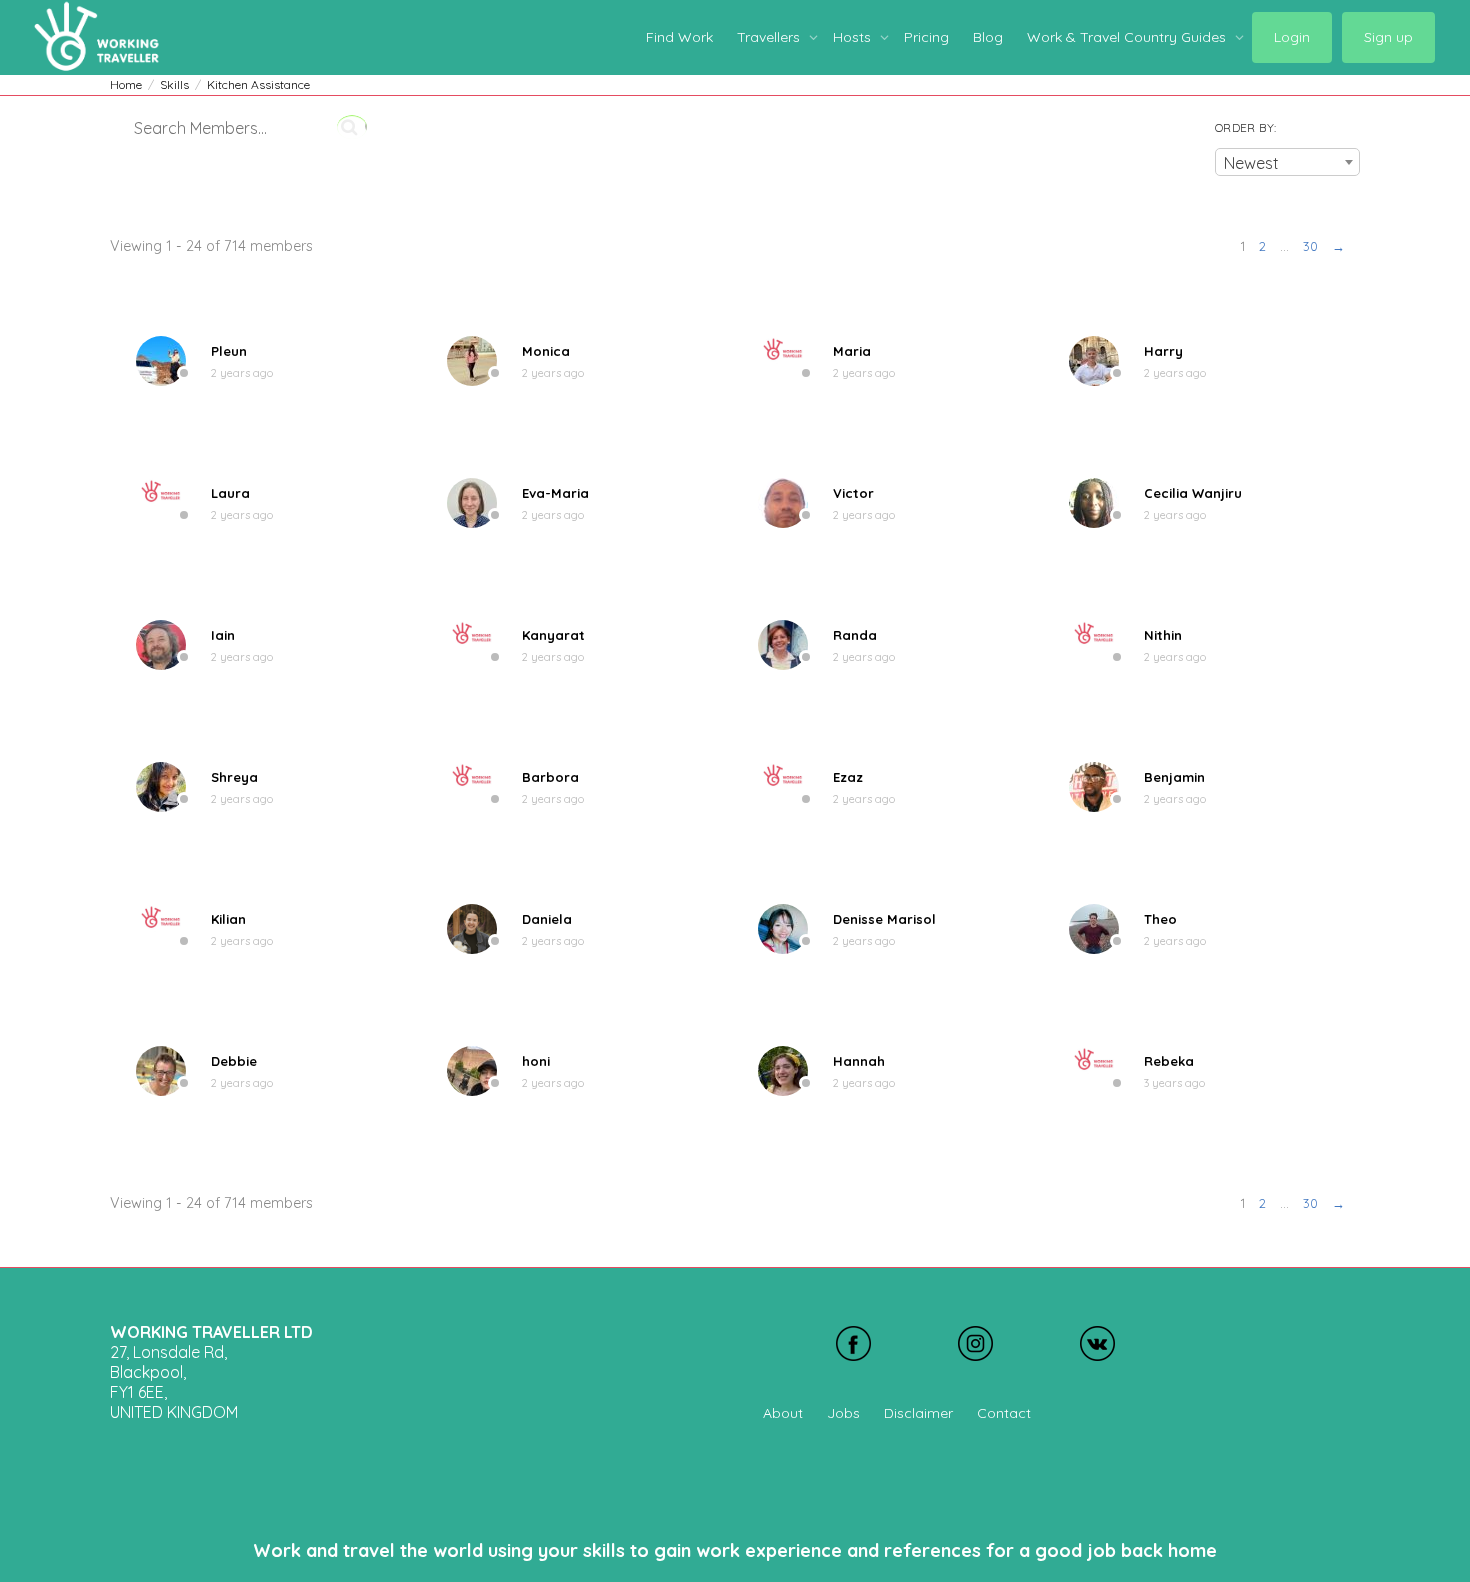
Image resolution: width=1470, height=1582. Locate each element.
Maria (852, 351)
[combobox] (1287, 162)
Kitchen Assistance (258, 84)
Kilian (228, 919)
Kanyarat (553, 635)
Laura (230, 493)
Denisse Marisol (884, 919)
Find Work (679, 37)
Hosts (854, 37)
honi (536, 1061)
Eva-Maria (555, 493)
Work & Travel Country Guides (1128, 37)
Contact (1004, 1413)
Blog (988, 37)
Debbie (234, 1061)
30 (1310, 246)
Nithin (1163, 635)
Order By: (1245, 127)
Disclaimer (918, 1413)
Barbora (550, 777)
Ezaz (848, 777)
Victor (853, 493)
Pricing (926, 37)
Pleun (229, 351)
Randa (855, 635)
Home (126, 84)
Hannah (859, 1061)
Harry (1163, 351)
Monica (546, 351)
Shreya (234, 777)
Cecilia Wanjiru (1193, 493)
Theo (1160, 919)
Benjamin (1174, 777)
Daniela (547, 919)
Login (1292, 37)
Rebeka (1169, 1061)
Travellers (770, 37)
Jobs (843, 1413)
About (783, 1413)
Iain (223, 635)
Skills (174, 84)
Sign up (1388, 37)
